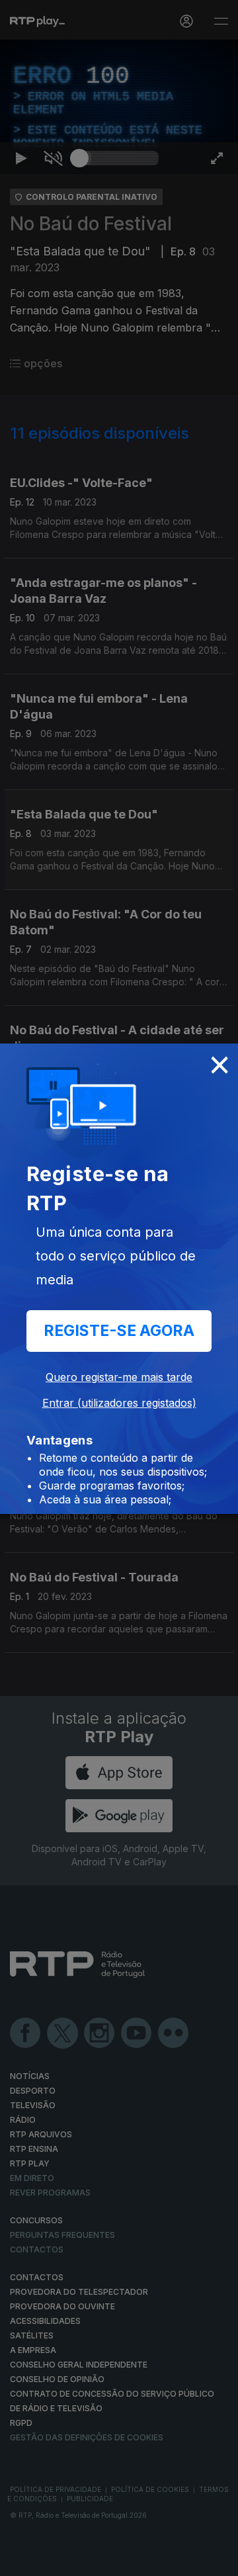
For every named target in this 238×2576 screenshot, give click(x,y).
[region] (119, 1288)
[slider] (119, 2560)
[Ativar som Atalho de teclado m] (53, 2560)
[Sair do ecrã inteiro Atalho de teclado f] (217, 2560)
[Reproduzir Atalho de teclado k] (21, 2560)
